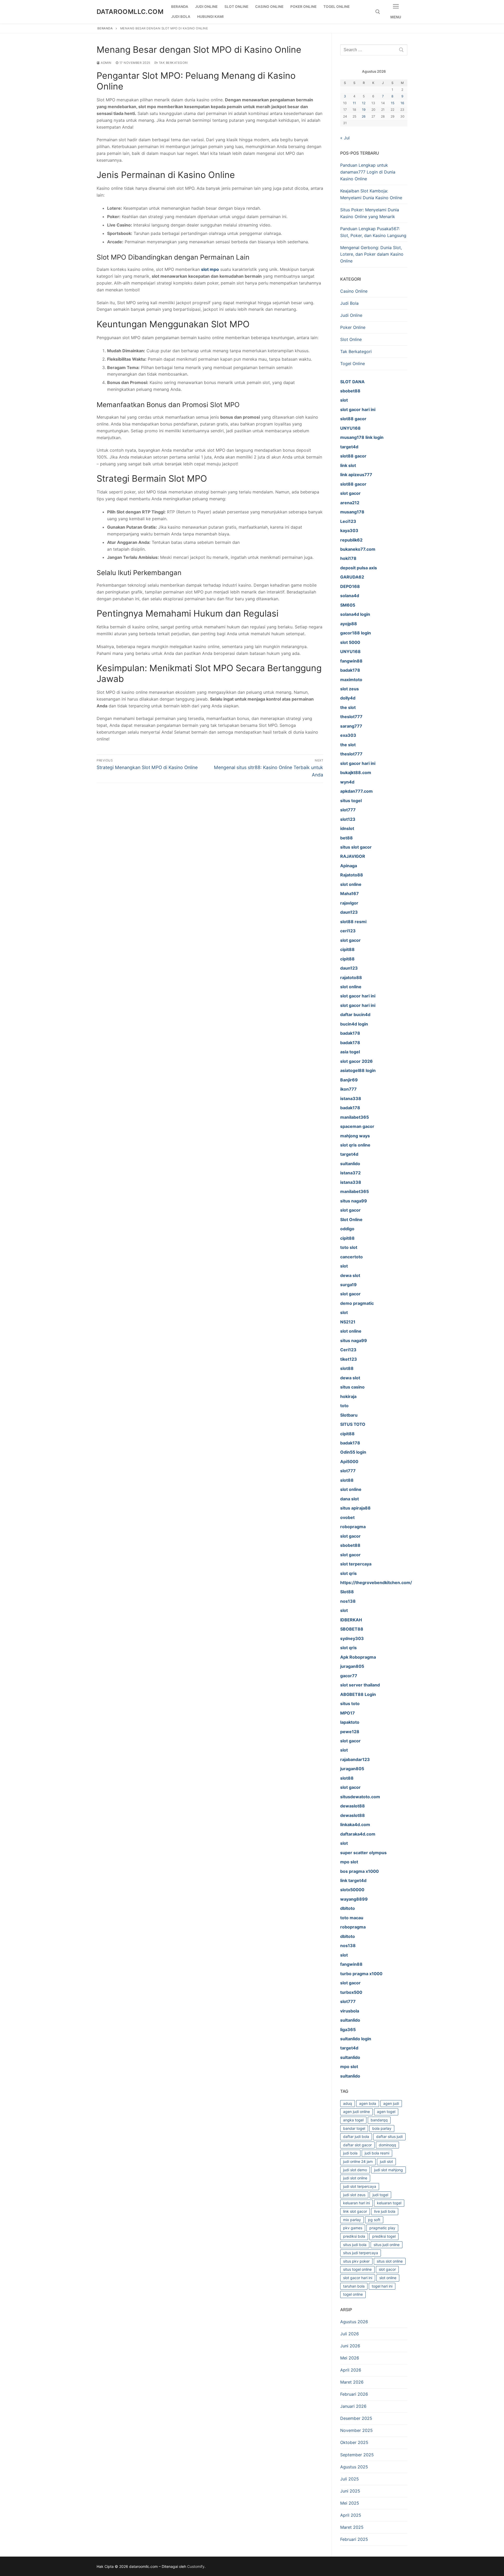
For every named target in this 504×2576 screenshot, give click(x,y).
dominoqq (387, 2145)
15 (393, 103)
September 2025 (357, 2455)
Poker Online (353, 327)
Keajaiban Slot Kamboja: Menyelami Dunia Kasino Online (371, 194)
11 (354, 103)
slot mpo (210, 269)
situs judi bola (355, 2245)
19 (364, 110)
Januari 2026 (353, 2406)
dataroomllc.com (130, 12)
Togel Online (353, 364)
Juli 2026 (350, 2334)
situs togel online (357, 2269)
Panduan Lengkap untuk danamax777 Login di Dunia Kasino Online (368, 172)
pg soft (374, 2220)
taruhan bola (354, 2286)
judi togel (380, 2195)
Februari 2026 (354, 2394)
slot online (388, 2278)
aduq (348, 2103)
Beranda (105, 28)
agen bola (368, 2103)
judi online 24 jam (358, 2161)
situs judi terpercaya (361, 2253)
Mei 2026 (350, 2358)
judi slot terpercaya (360, 2186)
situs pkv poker (356, 2261)
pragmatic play (382, 2228)
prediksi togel (384, 2236)
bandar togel (354, 2128)
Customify (196, 2566)
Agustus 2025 (354, 2467)
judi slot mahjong (388, 2170)
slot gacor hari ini (358, 2278)
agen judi (391, 2103)
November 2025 (356, 2430)
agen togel (386, 2112)
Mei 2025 (350, 2503)
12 (364, 103)
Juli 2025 (350, 2479)
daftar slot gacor (357, 2145)
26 (364, 116)
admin (106, 63)
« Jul (345, 138)
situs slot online (390, 2261)
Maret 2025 (352, 2527)
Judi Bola (349, 303)
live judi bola (385, 2211)
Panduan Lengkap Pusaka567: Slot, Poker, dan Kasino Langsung (373, 232)
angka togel (353, 2120)
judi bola (350, 2153)
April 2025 (351, 2515)
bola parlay (382, 2128)
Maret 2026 (352, 2382)
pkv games (353, 2228)
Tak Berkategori (173, 63)
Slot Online (351, 339)
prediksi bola (354, 2236)
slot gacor (387, 2269)
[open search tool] (378, 12)
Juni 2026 (350, 2346)
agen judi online (356, 2112)
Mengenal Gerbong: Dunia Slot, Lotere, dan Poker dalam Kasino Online (372, 254)
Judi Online (351, 315)
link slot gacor (355, 2211)
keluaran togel (389, 2203)
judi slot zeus (354, 2195)
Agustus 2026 (354, 2322)
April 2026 (351, 2370)
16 (402, 103)
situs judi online (387, 2245)
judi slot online (355, 2178)
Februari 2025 (354, 2539)
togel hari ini (382, 2286)
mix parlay (352, 2220)
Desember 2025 (356, 2418)
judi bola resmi (377, 2153)
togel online (353, 2294)
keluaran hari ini (356, 2203)
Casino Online (354, 291)
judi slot (386, 2161)
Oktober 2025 (354, 2442)
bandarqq (379, 2120)
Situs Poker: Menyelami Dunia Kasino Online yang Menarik (370, 213)
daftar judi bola (356, 2136)
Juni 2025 (350, 2491)
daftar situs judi (389, 2136)
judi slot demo (355, 2170)
